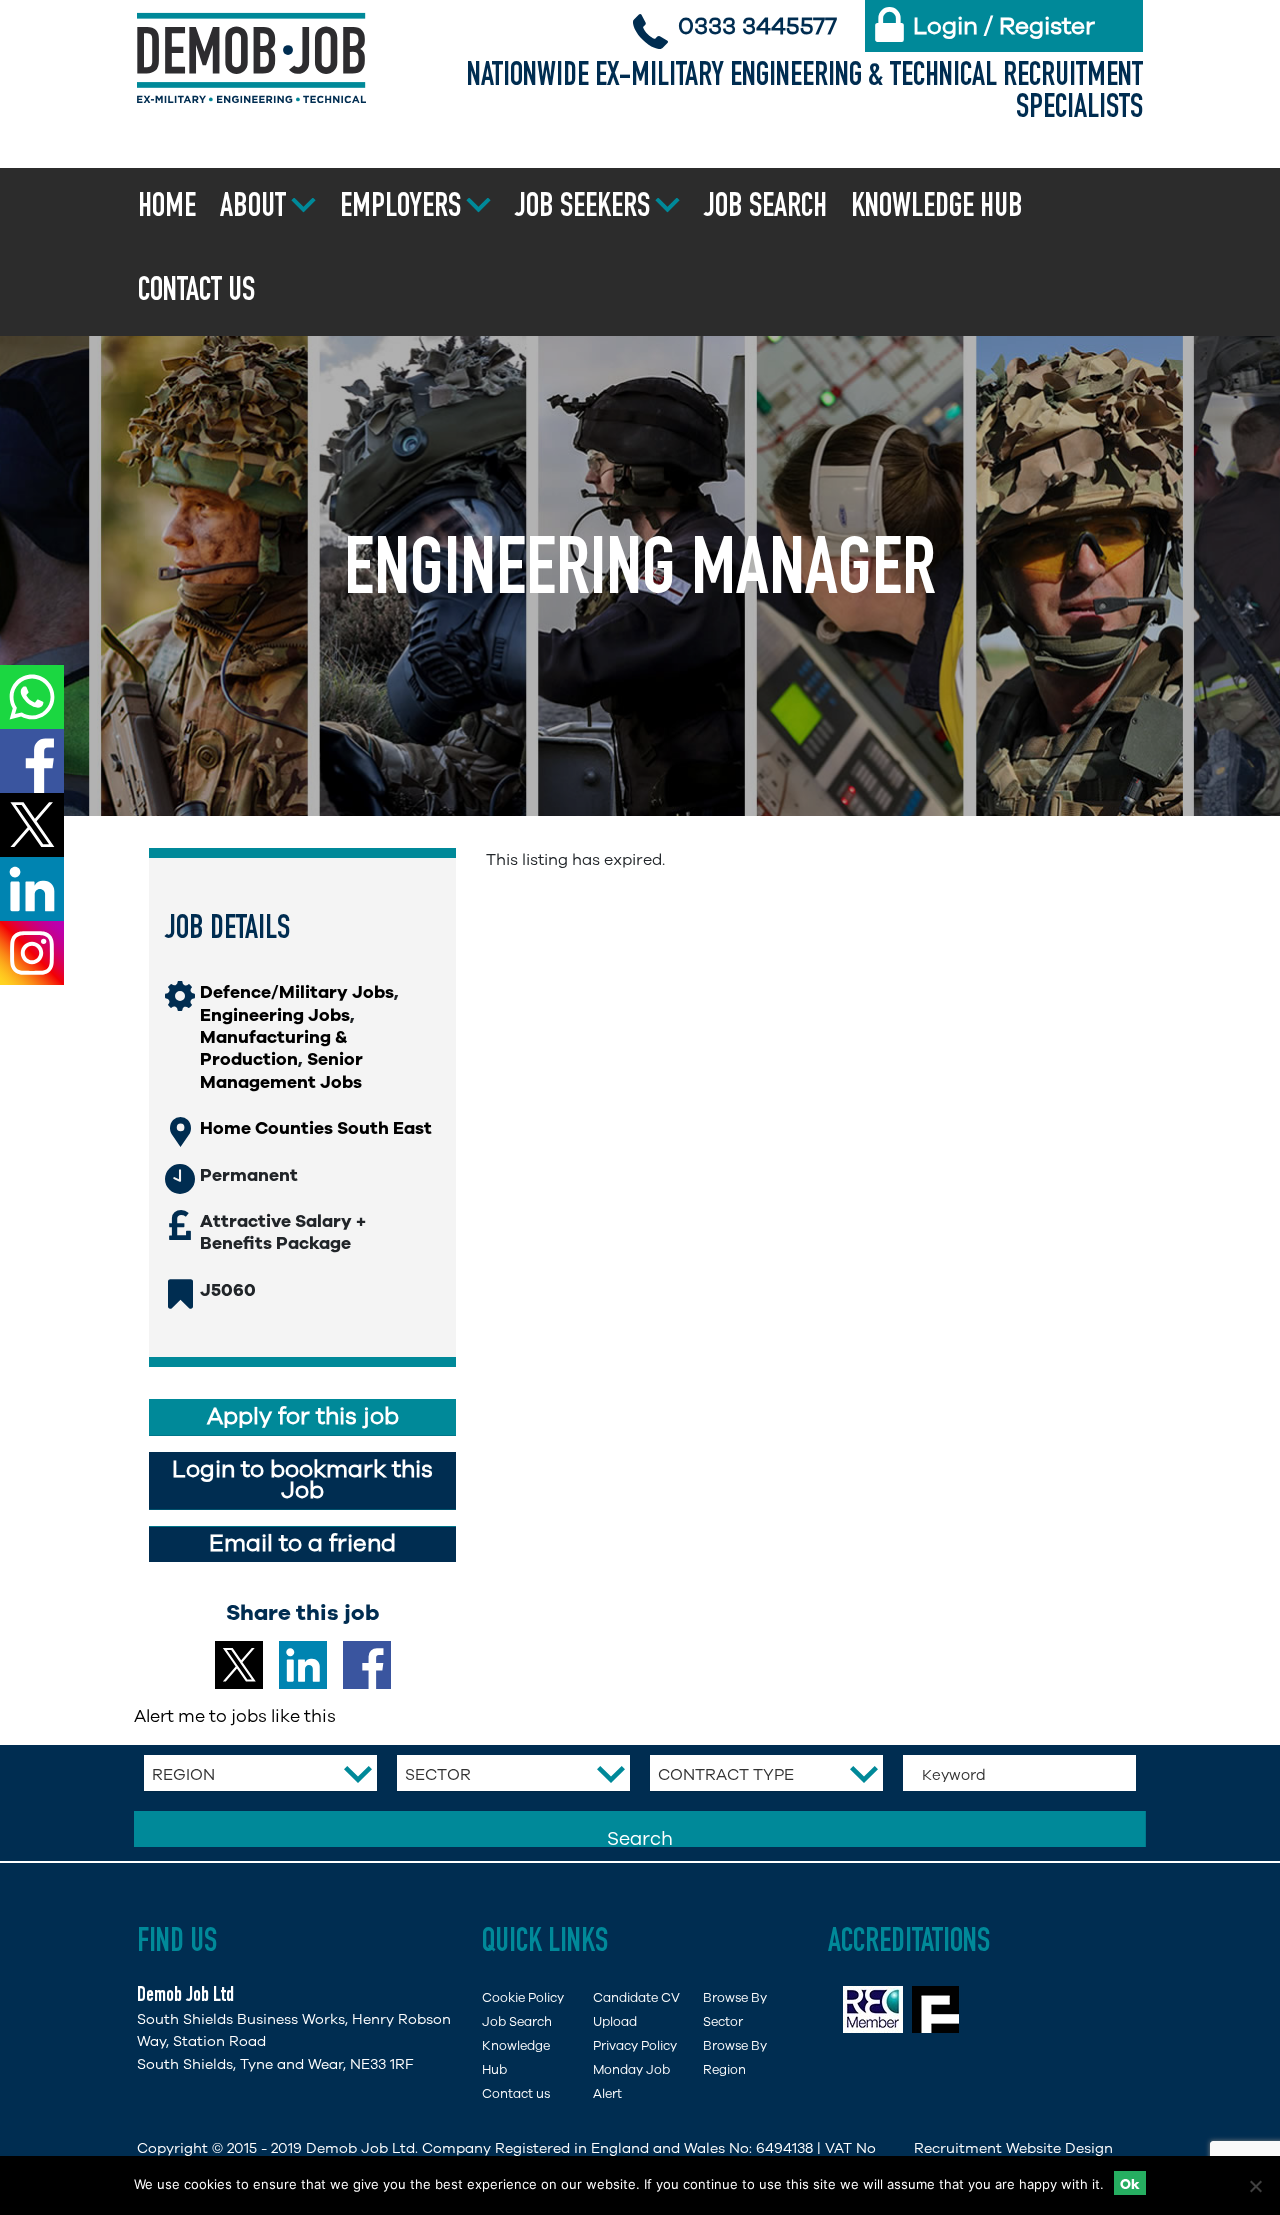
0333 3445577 (757, 26)
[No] (1255, 2186)
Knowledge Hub (937, 209)
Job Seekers (582, 209)
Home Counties (266, 1128)
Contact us (196, 293)
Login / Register (1004, 26)
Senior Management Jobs (281, 1070)
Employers (400, 209)
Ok (1130, 2184)
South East (384, 1128)
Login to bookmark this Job (302, 1480)
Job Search (765, 209)
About (253, 209)
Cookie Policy (523, 1997)
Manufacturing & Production (273, 1048)
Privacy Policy (635, 2045)
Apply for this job (303, 1416)
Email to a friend (302, 1543)
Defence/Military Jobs (297, 992)
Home (167, 209)
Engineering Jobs (275, 1015)
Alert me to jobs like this (235, 1716)
